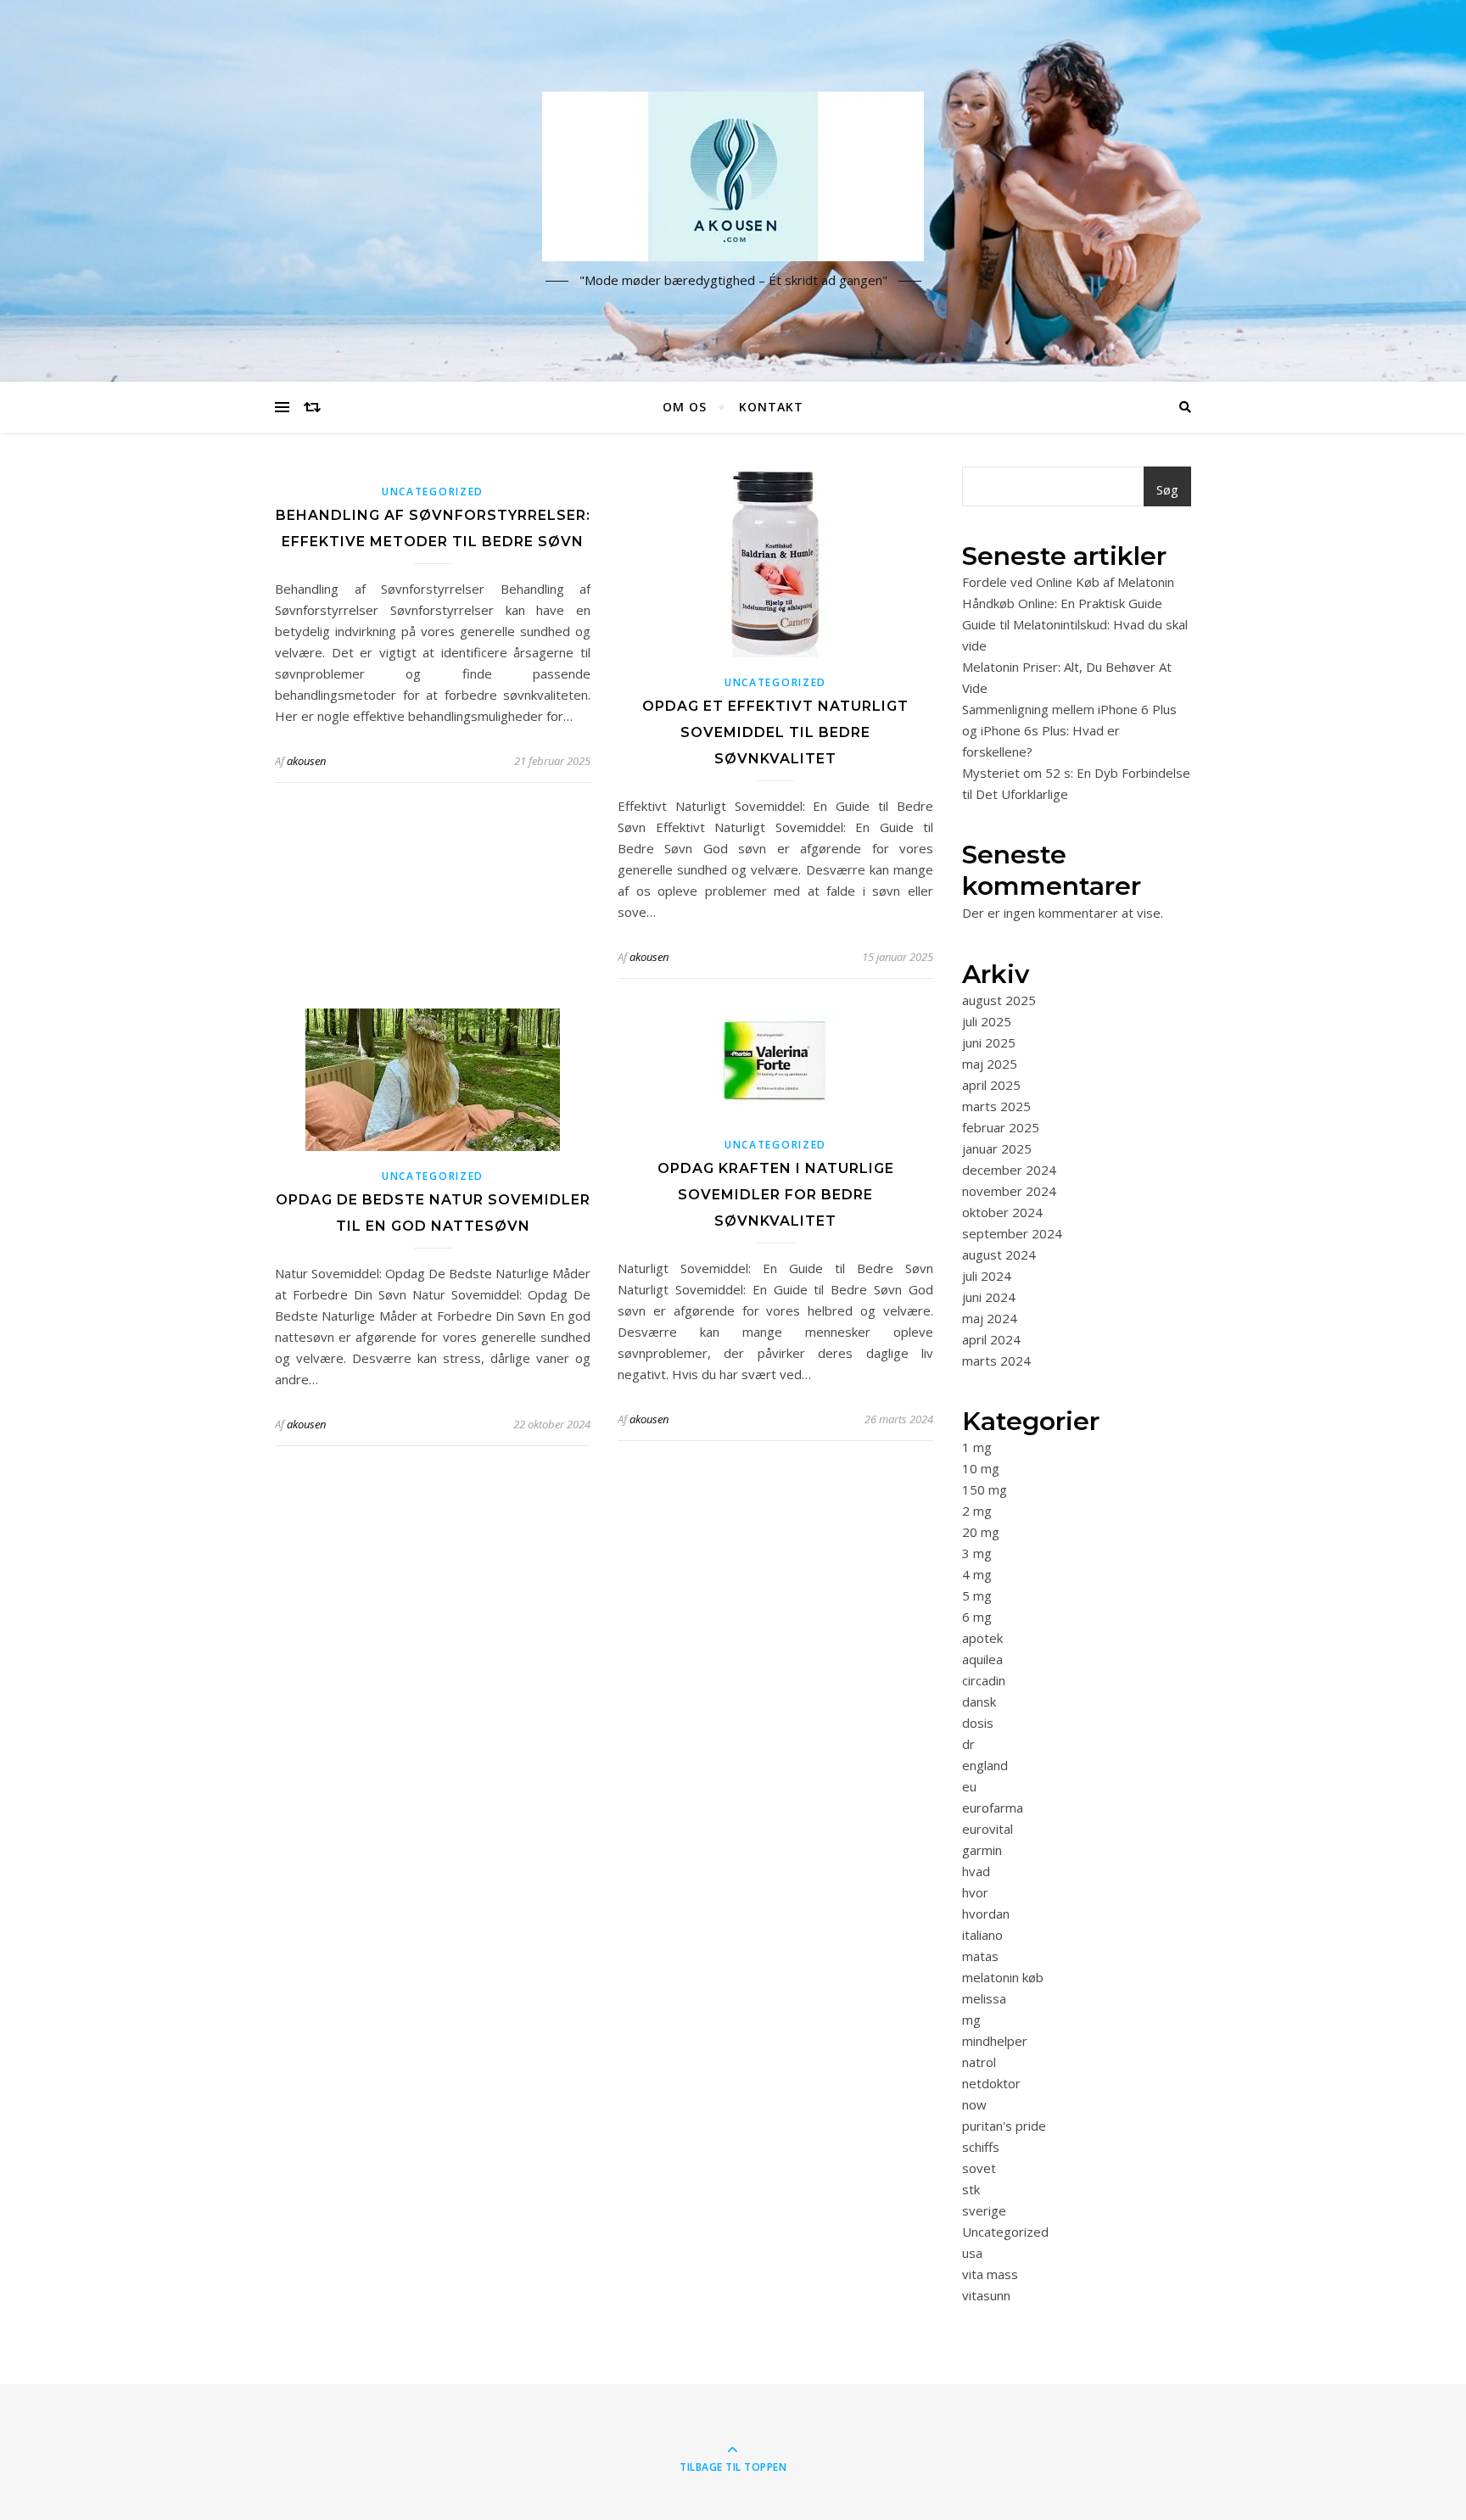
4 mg (977, 1574)
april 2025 (991, 1085)
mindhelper (995, 2041)
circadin (984, 1680)
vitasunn (986, 2295)
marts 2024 (996, 1361)
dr (968, 1744)
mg (971, 2020)
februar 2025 (1001, 1127)
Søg (1167, 489)
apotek (982, 1638)
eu (969, 1786)
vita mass (990, 2274)
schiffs (981, 2147)
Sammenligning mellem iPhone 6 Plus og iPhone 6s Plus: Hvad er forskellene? (1069, 730)
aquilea (982, 1659)
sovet (979, 2168)
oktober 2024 (1002, 1212)
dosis (978, 1723)
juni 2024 (989, 1297)
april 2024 (991, 1339)
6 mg (977, 1617)
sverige (984, 2210)
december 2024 (1009, 1170)
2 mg (977, 1511)
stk (971, 2189)
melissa (984, 1998)
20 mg (981, 1532)
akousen (306, 761)
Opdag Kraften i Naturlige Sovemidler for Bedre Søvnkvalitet (776, 1195)
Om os (685, 407)
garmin (982, 1850)
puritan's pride (1004, 2126)
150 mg (985, 1489)
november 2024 (1009, 1191)
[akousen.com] (733, 176)
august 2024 (999, 1254)
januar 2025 (997, 1148)
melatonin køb (1003, 1977)
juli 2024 (987, 1276)
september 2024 (1012, 1233)
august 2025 (999, 1000)
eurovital (988, 1829)
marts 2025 (996, 1106)
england (985, 1765)
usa (972, 2253)
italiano (982, 1935)
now (974, 2104)
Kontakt (771, 407)
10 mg (981, 1468)
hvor (975, 1892)
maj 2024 (990, 1318)
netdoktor (991, 2083)
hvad (976, 1871)
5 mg (977, 1595)
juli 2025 (987, 1021)
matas (980, 1956)
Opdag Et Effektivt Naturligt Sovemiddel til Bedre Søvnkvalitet (775, 732)
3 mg (977, 1553)
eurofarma (993, 1808)
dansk (979, 1701)
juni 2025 (989, 1042)
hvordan (986, 1914)
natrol (979, 2062)
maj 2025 (990, 1064)
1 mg (977, 1447)
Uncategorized (433, 492)
